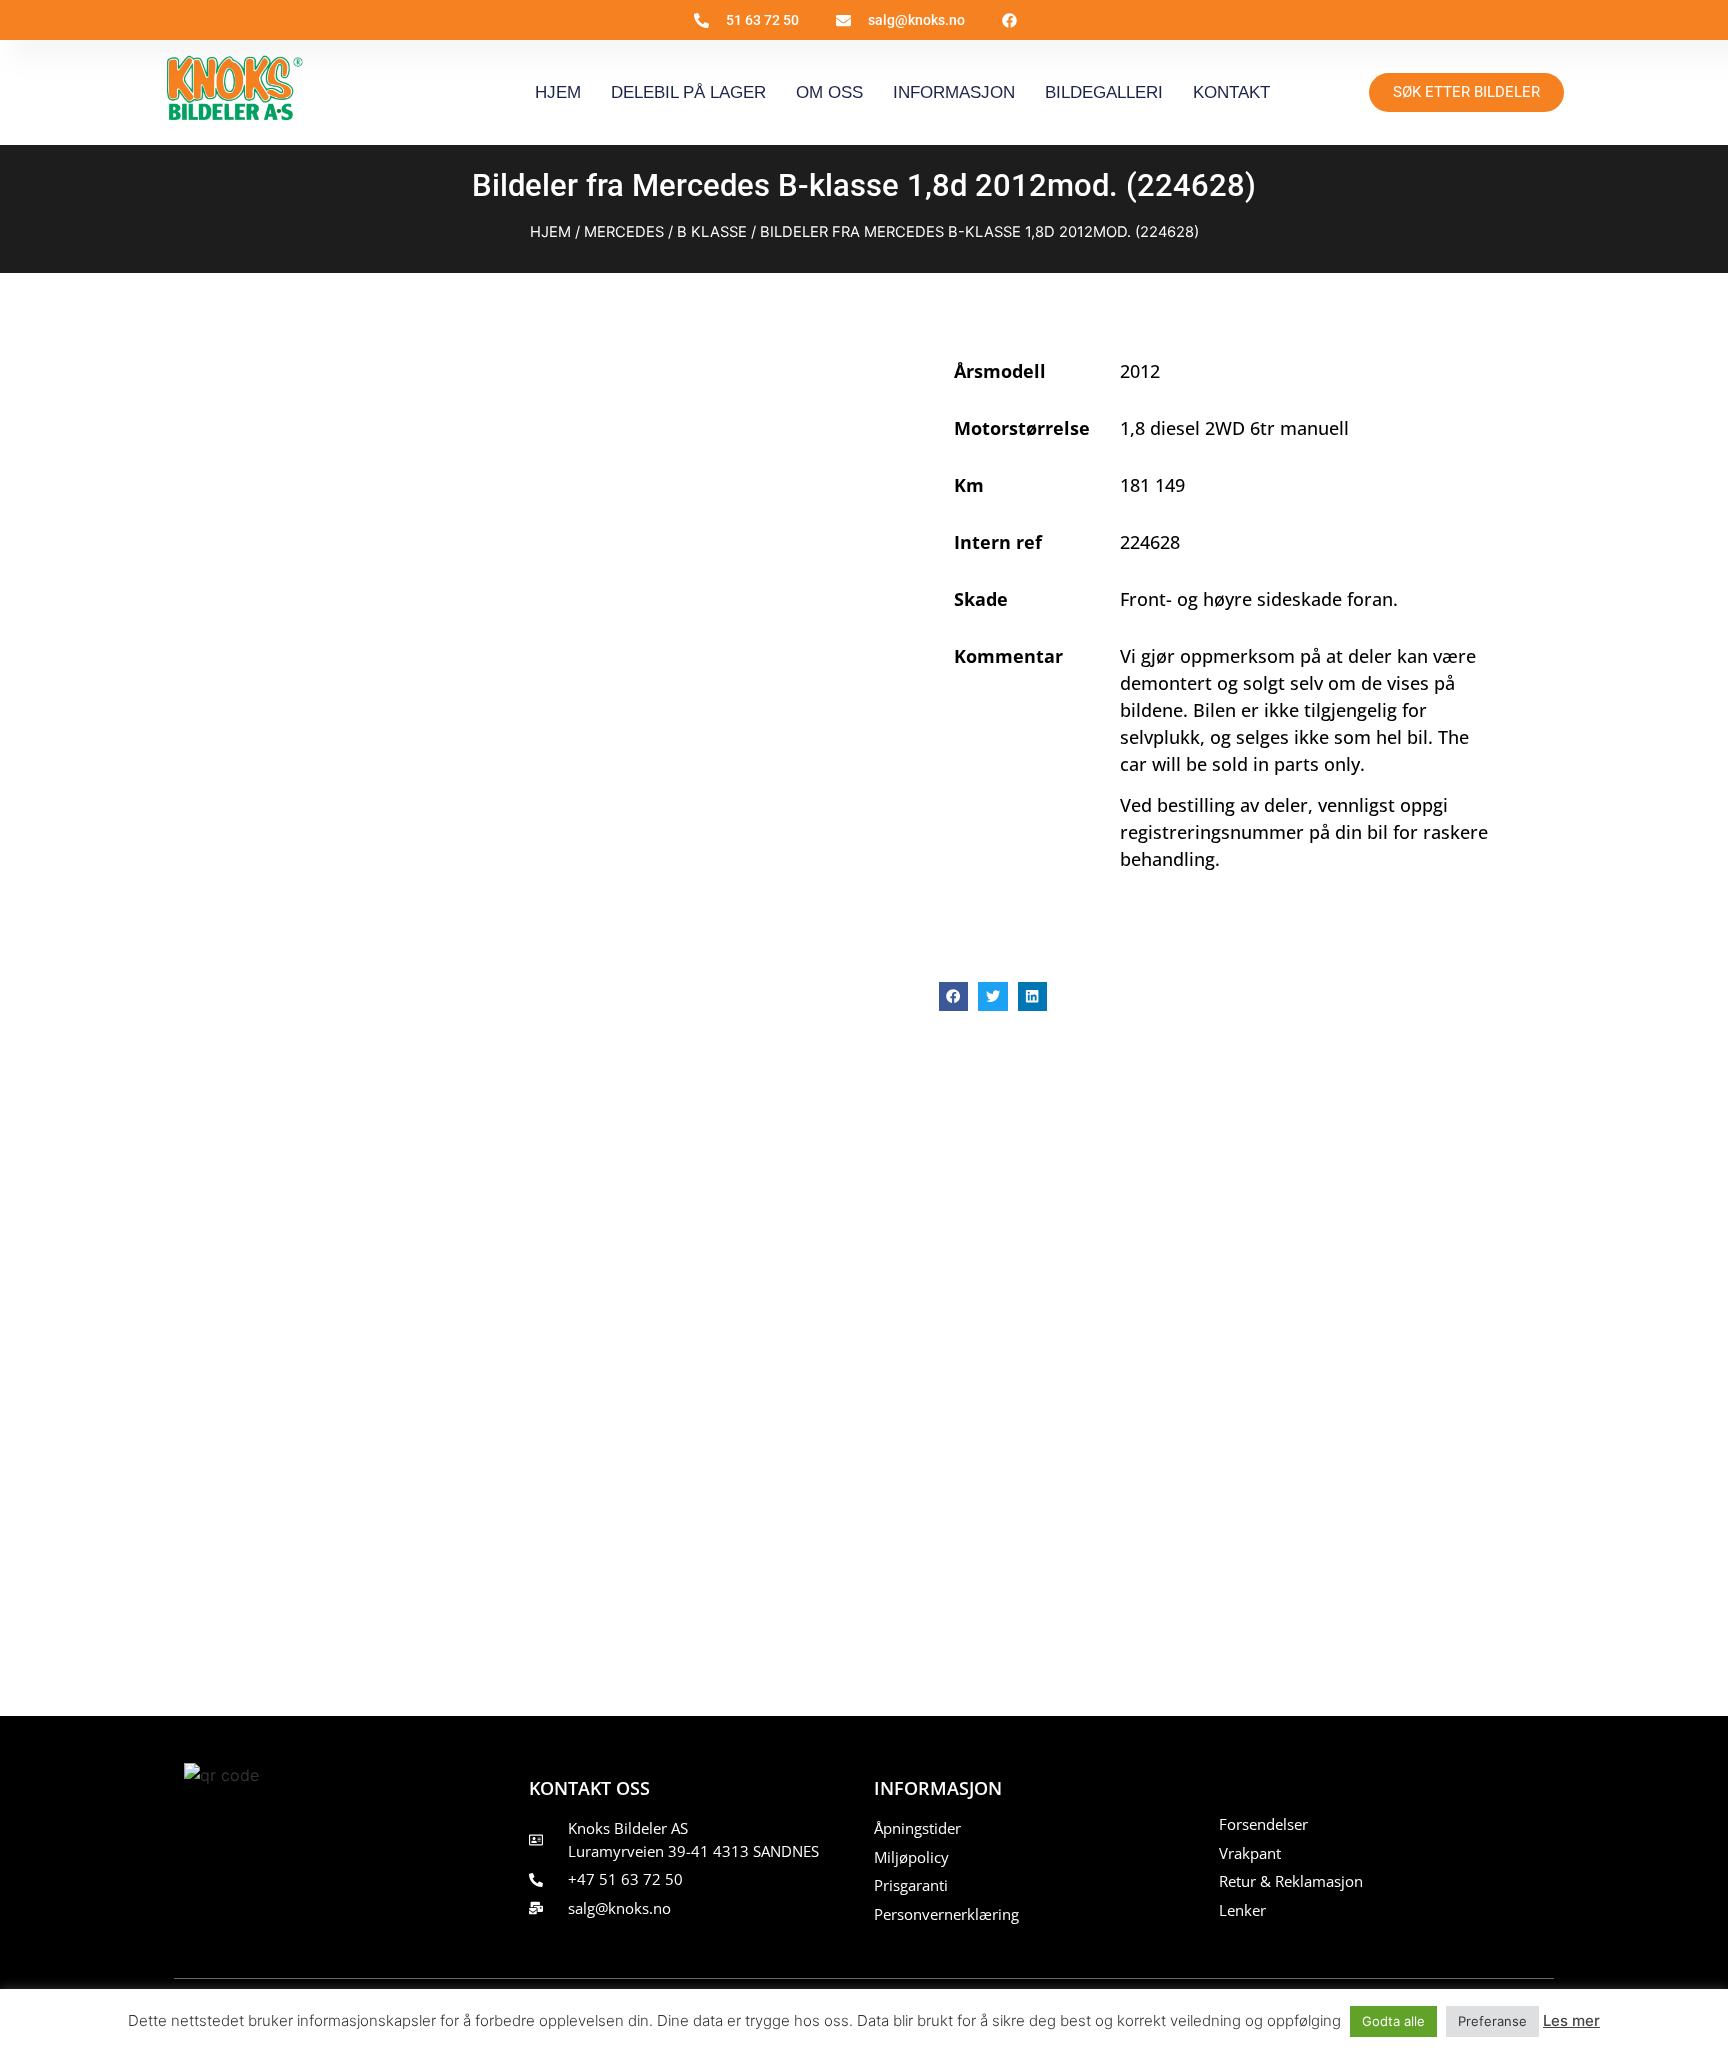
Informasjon (954, 92)
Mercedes (624, 232)
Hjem (558, 92)
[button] (953, 996)
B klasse (712, 232)
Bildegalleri (1104, 92)
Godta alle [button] (1393, 2021)
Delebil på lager (688, 92)
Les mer (1571, 2020)
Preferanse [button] (1492, 2021)
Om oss (829, 92)
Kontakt (1231, 92)
